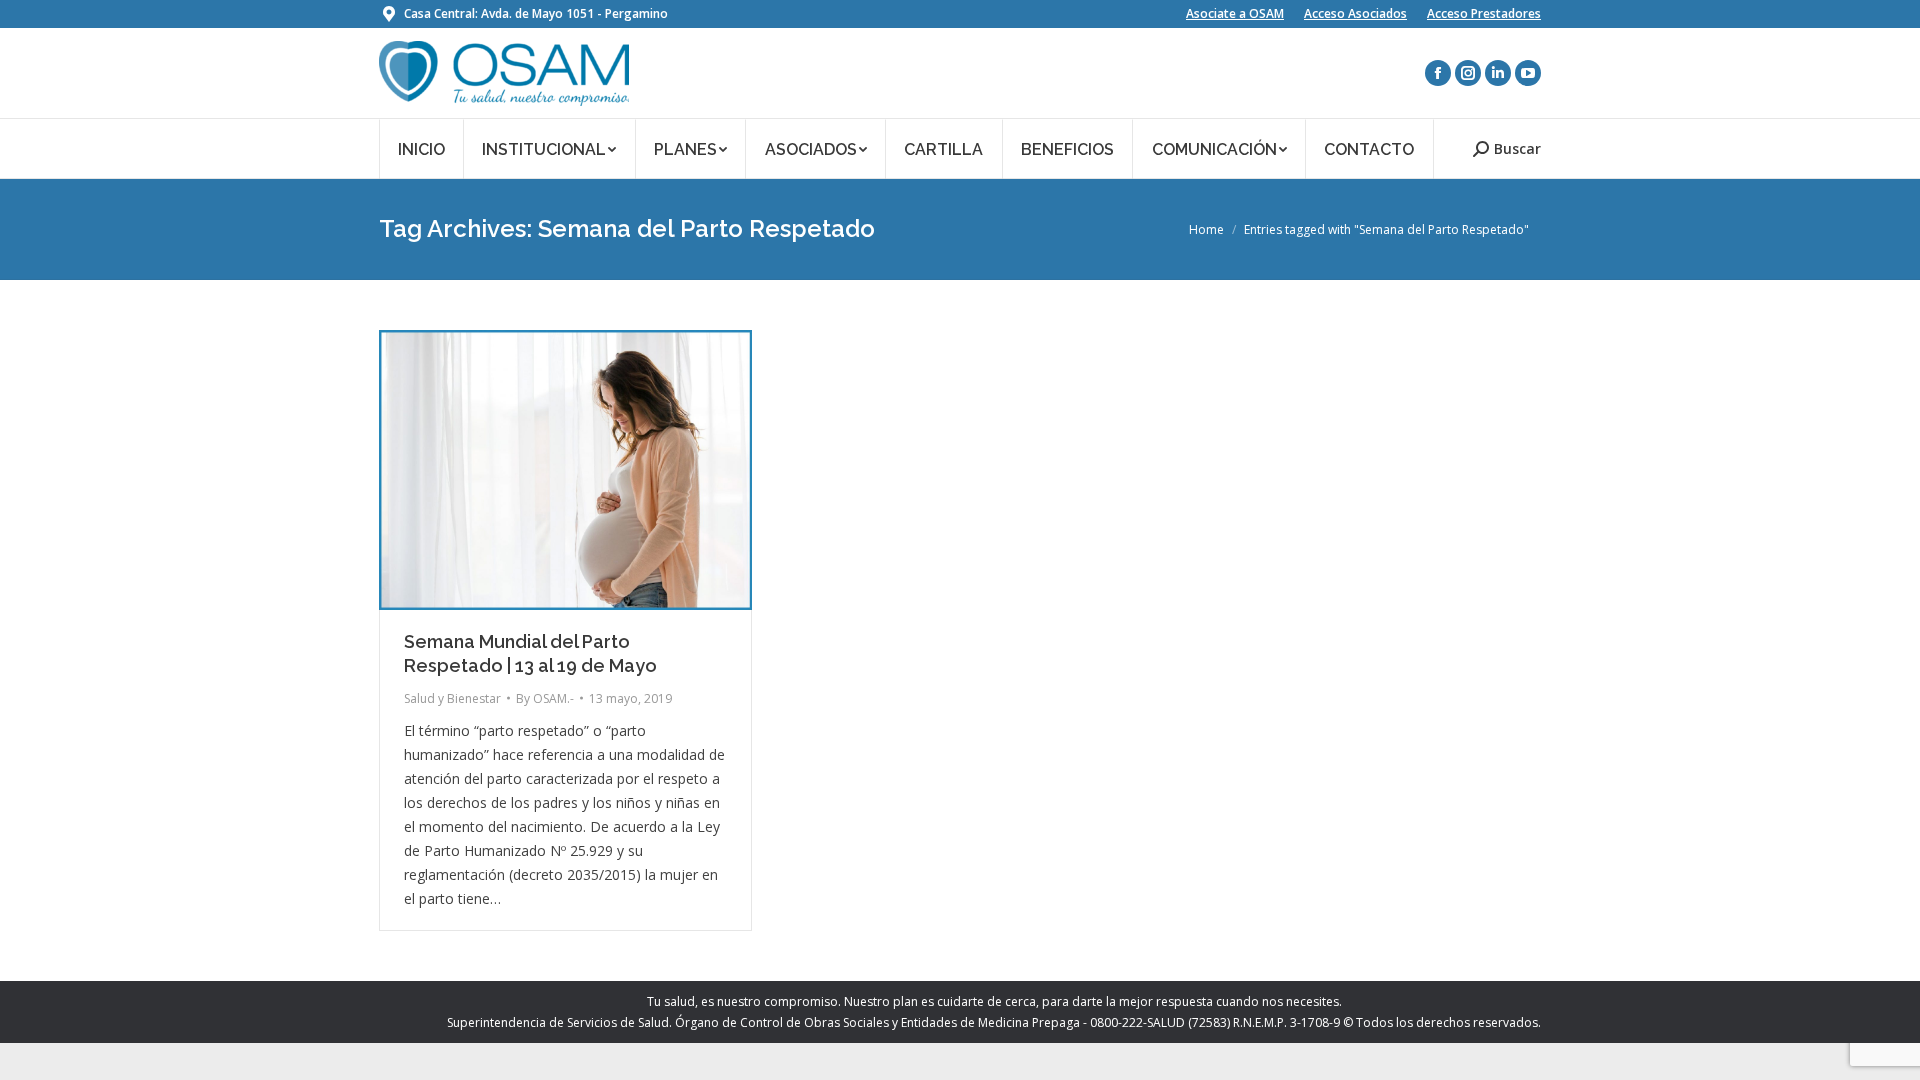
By (545, 698)
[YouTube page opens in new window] (1528, 73)
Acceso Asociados (1355, 13)
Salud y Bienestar (452, 698)
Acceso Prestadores (1484, 13)
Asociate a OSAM (1235, 13)
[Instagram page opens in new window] (1468, 73)
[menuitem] (421, 148)
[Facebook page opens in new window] (1438, 73)
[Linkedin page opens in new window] (1498, 73)
